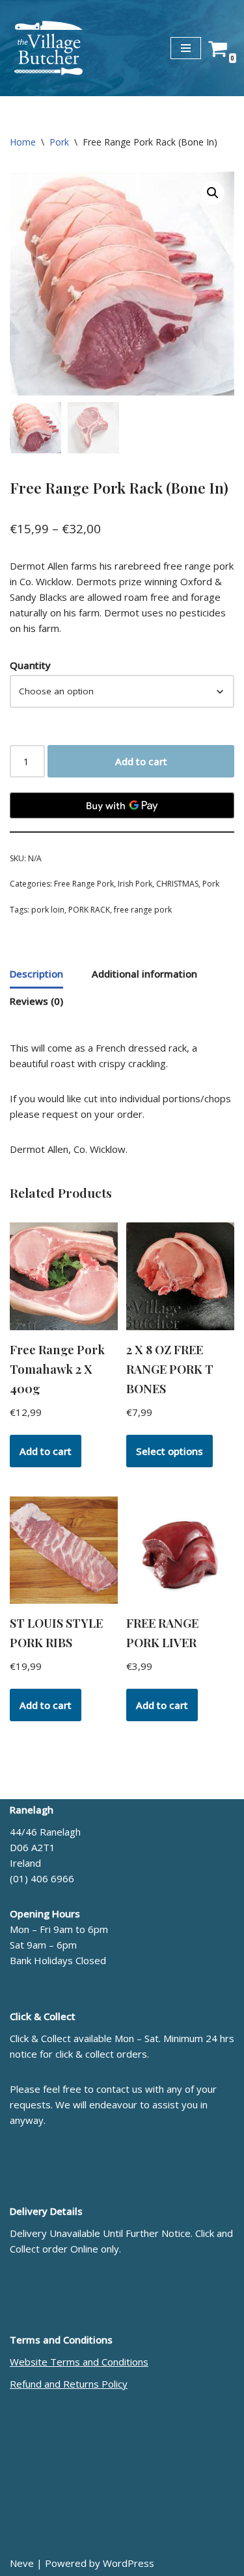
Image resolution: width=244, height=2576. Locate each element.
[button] (213, 193)
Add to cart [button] (46, 1451)
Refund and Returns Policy (69, 2384)
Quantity (30, 665)
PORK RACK (89, 910)
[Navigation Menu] (186, 48)
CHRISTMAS (177, 884)
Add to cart (141, 761)
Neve (22, 2563)
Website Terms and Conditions (79, 2362)
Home (23, 142)
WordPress (129, 2563)
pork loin (48, 910)
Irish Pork (135, 884)
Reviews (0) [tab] (36, 1001)
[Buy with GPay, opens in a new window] (122, 805)
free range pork (143, 910)
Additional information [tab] (144, 974)
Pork (59, 142)
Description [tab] (36, 974)
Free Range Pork (84, 884)
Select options (169, 1451)
